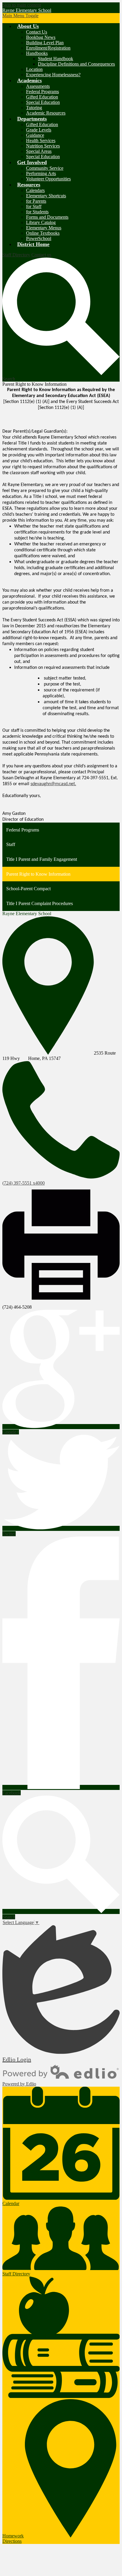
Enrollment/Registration (48, 48)
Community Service (45, 168)
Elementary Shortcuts (46, 196)
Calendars (35, 190)
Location (34, 69)
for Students (37, 212)
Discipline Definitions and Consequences (76, 64)
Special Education (43, 102)
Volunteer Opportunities (48, 179)
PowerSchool (39, 238)
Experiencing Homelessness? (53, 75)
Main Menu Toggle (20, 16)
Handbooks (37, 53)
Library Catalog (41, 222)
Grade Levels (39, 130)
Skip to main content (22, 5)
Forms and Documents (47, 217)
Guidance (35, 135)
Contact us (41, 255)
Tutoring (34, 108)
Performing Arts (41, 173)
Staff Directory (16, 255)
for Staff (34, 206)
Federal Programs (42, 92)
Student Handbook (56, 59)
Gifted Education (42, 97)
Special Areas (39, 151)
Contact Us (37, 32)
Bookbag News (41, 37)
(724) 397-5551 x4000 (24, 1183)
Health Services (41, 141)
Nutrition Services (43, 146)
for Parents (36, 201)
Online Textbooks (43, 233)
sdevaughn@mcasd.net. (53, 784)
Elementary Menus (44, 228)
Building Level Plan (45, 43)
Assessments (38, 86)
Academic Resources (46, 113)
